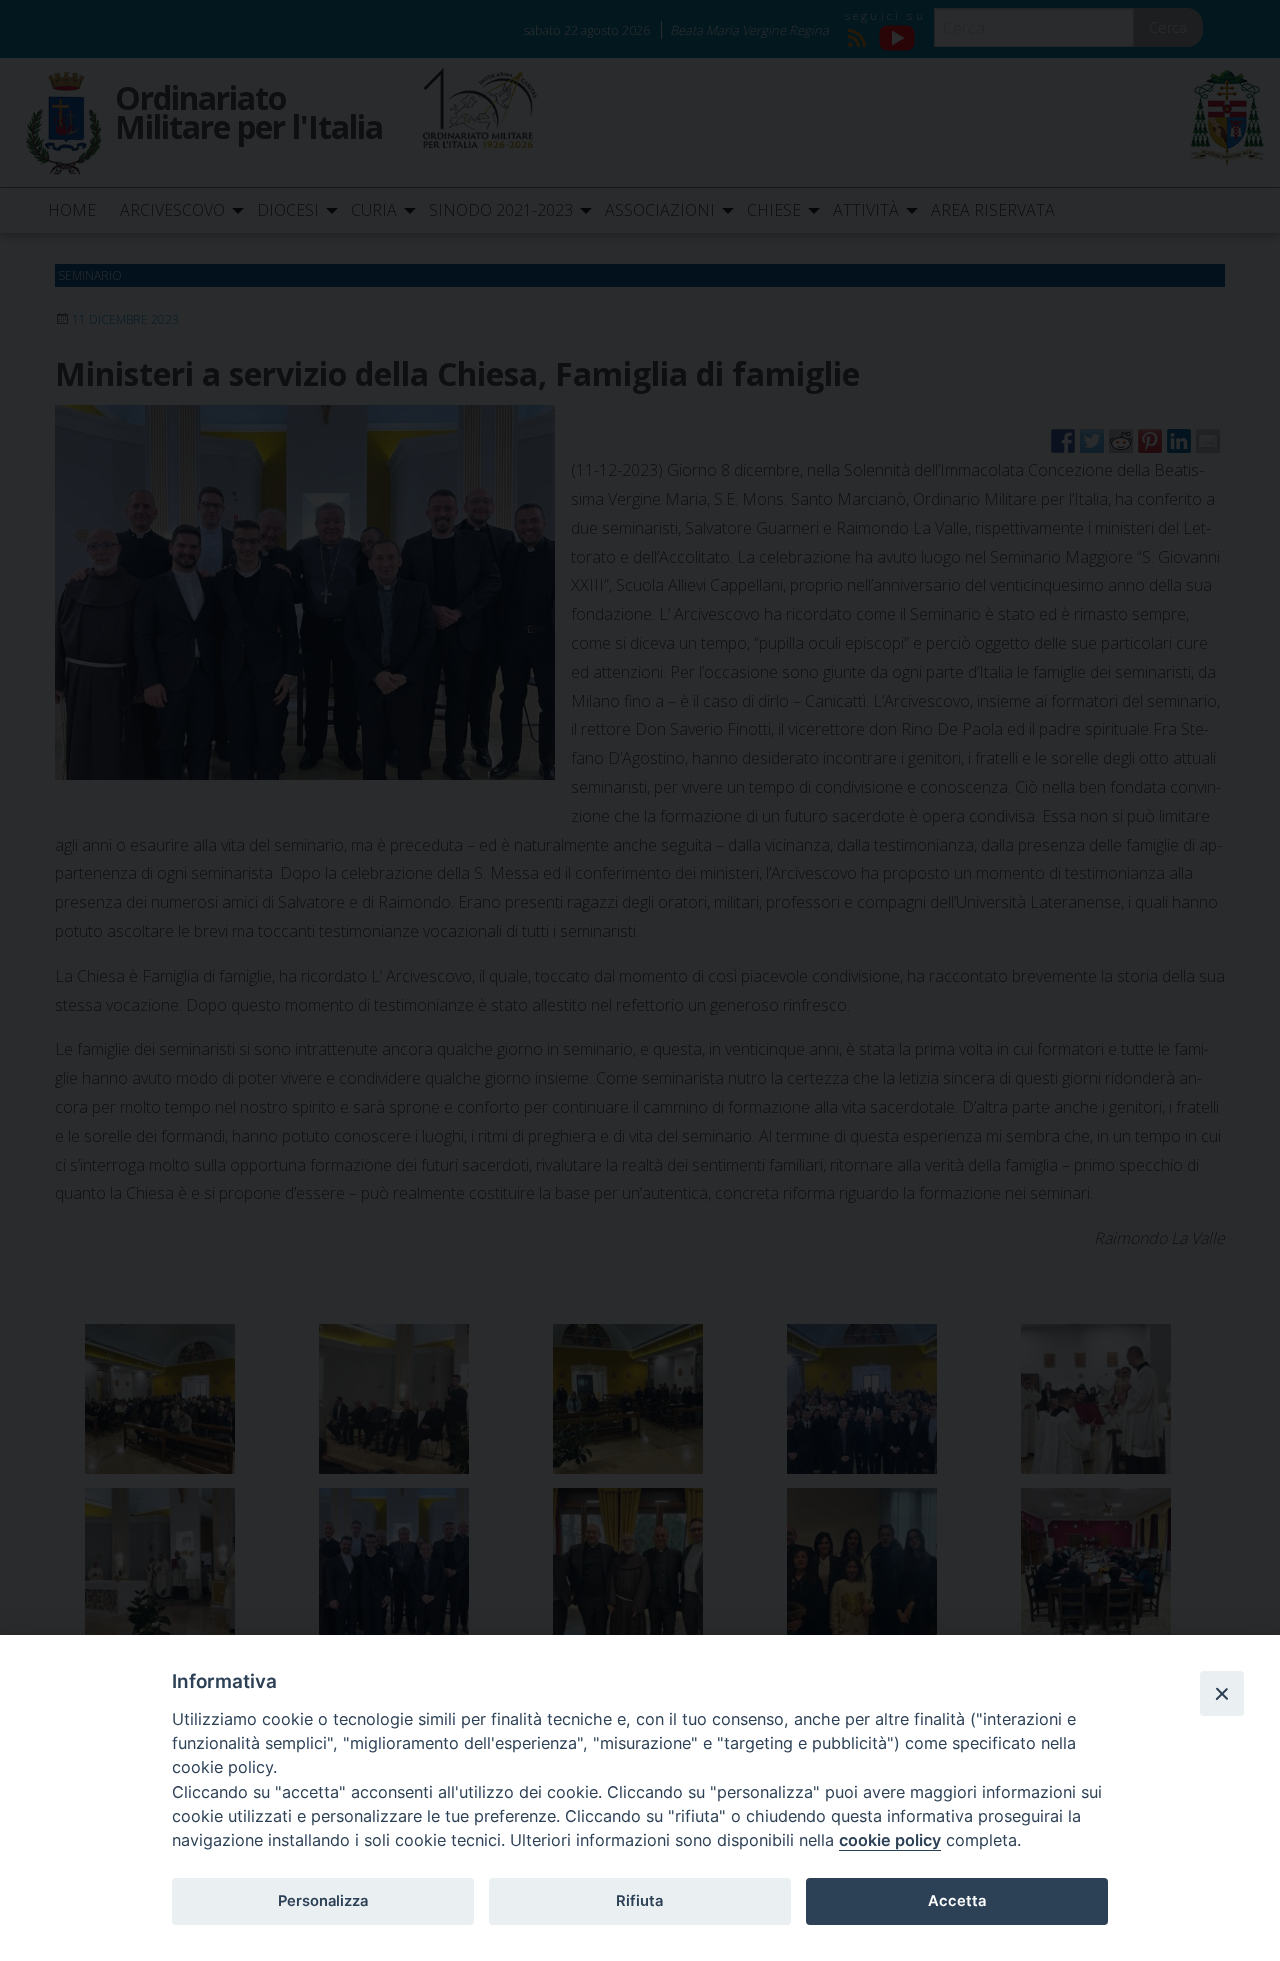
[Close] (1222, 1693)
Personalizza (323, 1901)
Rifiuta (639, 1901)
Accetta (957, 1901)
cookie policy (890, 1840)
